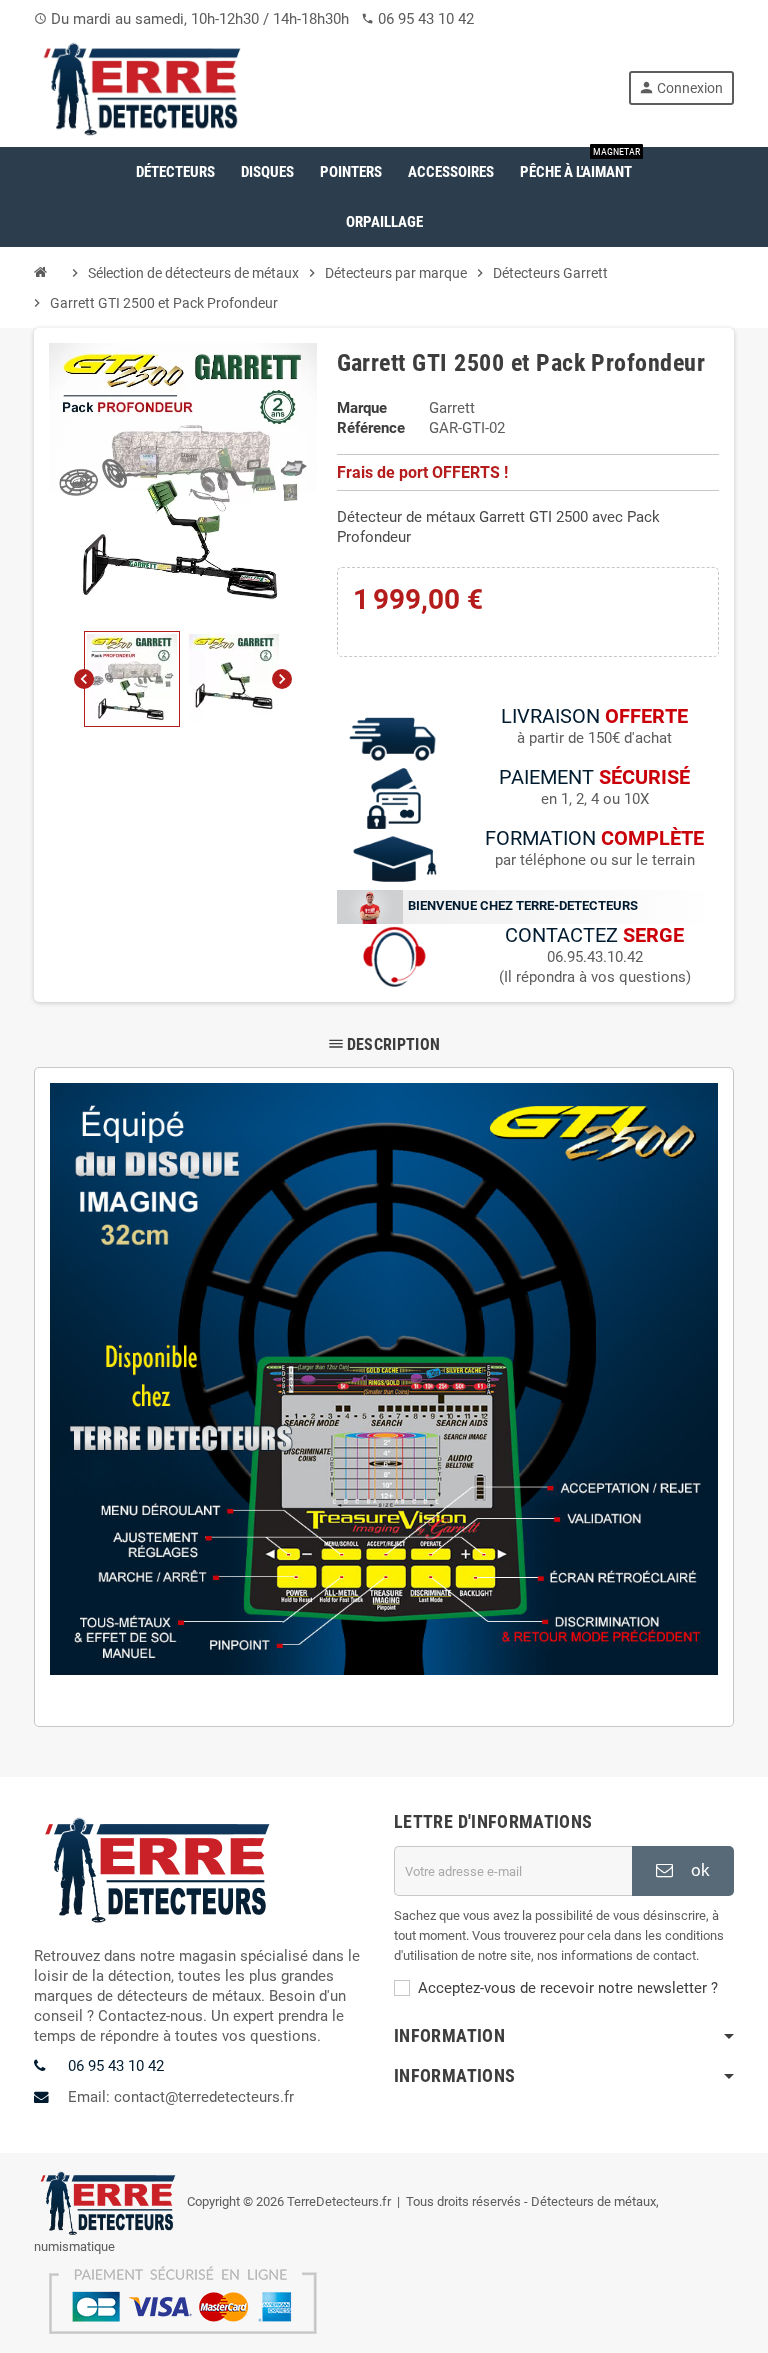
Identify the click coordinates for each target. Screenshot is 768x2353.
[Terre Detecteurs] (143, 87)
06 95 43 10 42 (426, 19)
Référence (371, 428)
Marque (362, 408)
